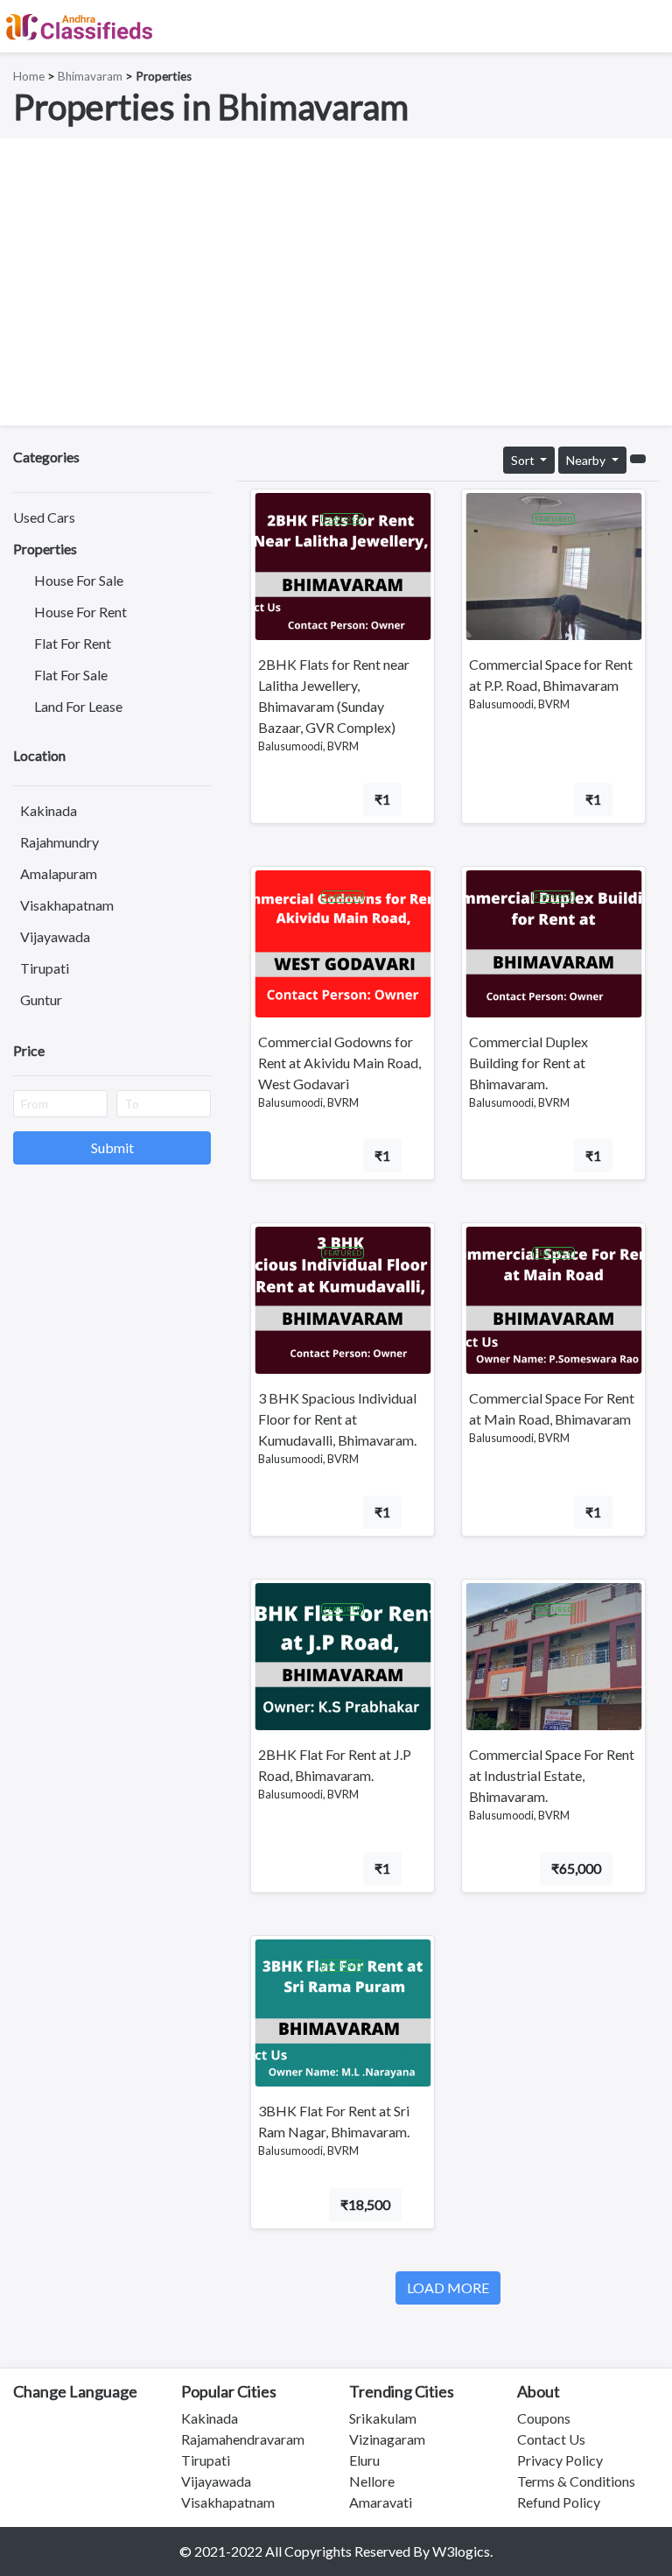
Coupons (544, 2418)
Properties (45, 549)
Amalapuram (59, 873)
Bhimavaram (90, 76)
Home (29, 76)
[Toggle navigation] (647, 26)
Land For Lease (78, 706)
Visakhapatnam (67, 905)
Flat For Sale (71, 675)
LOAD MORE (448, 2287)
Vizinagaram (387, 2439)
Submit (112, 1147)
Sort (524, 460)
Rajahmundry (59, 842)
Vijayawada (55, 936)
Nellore (372, 2481)
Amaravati (381, 2502)
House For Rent (80, 612)
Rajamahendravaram (243, 2439)
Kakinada (49, 810)
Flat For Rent (73, 643)
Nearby (587, 460)
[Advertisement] (336, 282)
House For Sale (79, 580)
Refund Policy (559, 2502)
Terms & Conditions (576, 2481)
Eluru (364, 2460)
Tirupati (45, 968)
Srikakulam (383, 2418)
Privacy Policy (560, 2460)
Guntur (41, 999)
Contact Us (551, 2439)
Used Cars (44, 517)
